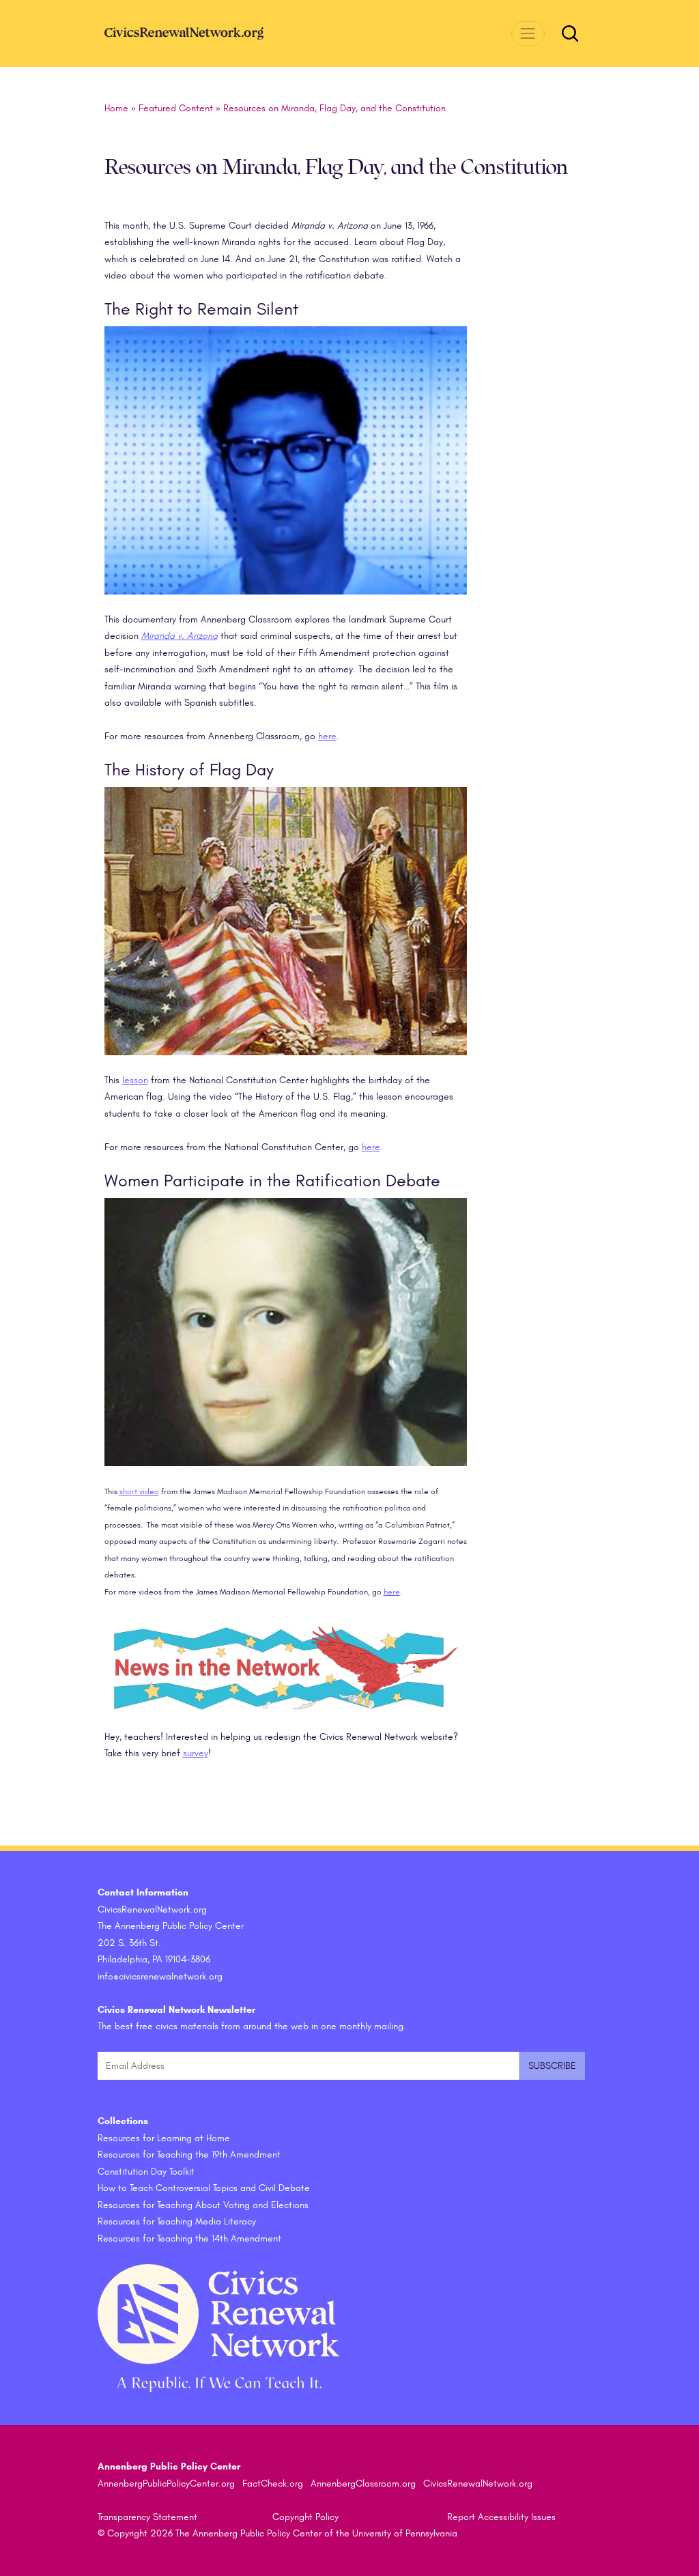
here (327, 736)
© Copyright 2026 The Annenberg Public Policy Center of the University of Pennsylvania (277, 2533)
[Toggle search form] (570, 33)
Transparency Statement (147, 2517)
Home (116, 108)
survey (196, 1753)
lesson (135, 1080)
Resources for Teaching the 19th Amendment (189, 2155)
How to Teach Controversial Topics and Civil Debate (204, 2188)
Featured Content (176, 108)
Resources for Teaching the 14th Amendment (189, 2238)
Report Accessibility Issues (501, 2517)
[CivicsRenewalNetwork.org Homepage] (207, 33)
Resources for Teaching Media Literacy (177, 2221)
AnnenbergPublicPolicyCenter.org (166, 2484)
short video (139, 1491)
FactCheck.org (273, 2484)
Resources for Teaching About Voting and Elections (203, 2205)
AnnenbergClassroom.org (363, 2484)
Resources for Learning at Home (164, 2138)
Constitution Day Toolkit (146, 2172)
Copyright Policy (305, 2517)
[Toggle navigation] (528, 33)
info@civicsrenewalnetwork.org (160, 1976)
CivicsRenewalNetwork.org (478, 2484)
